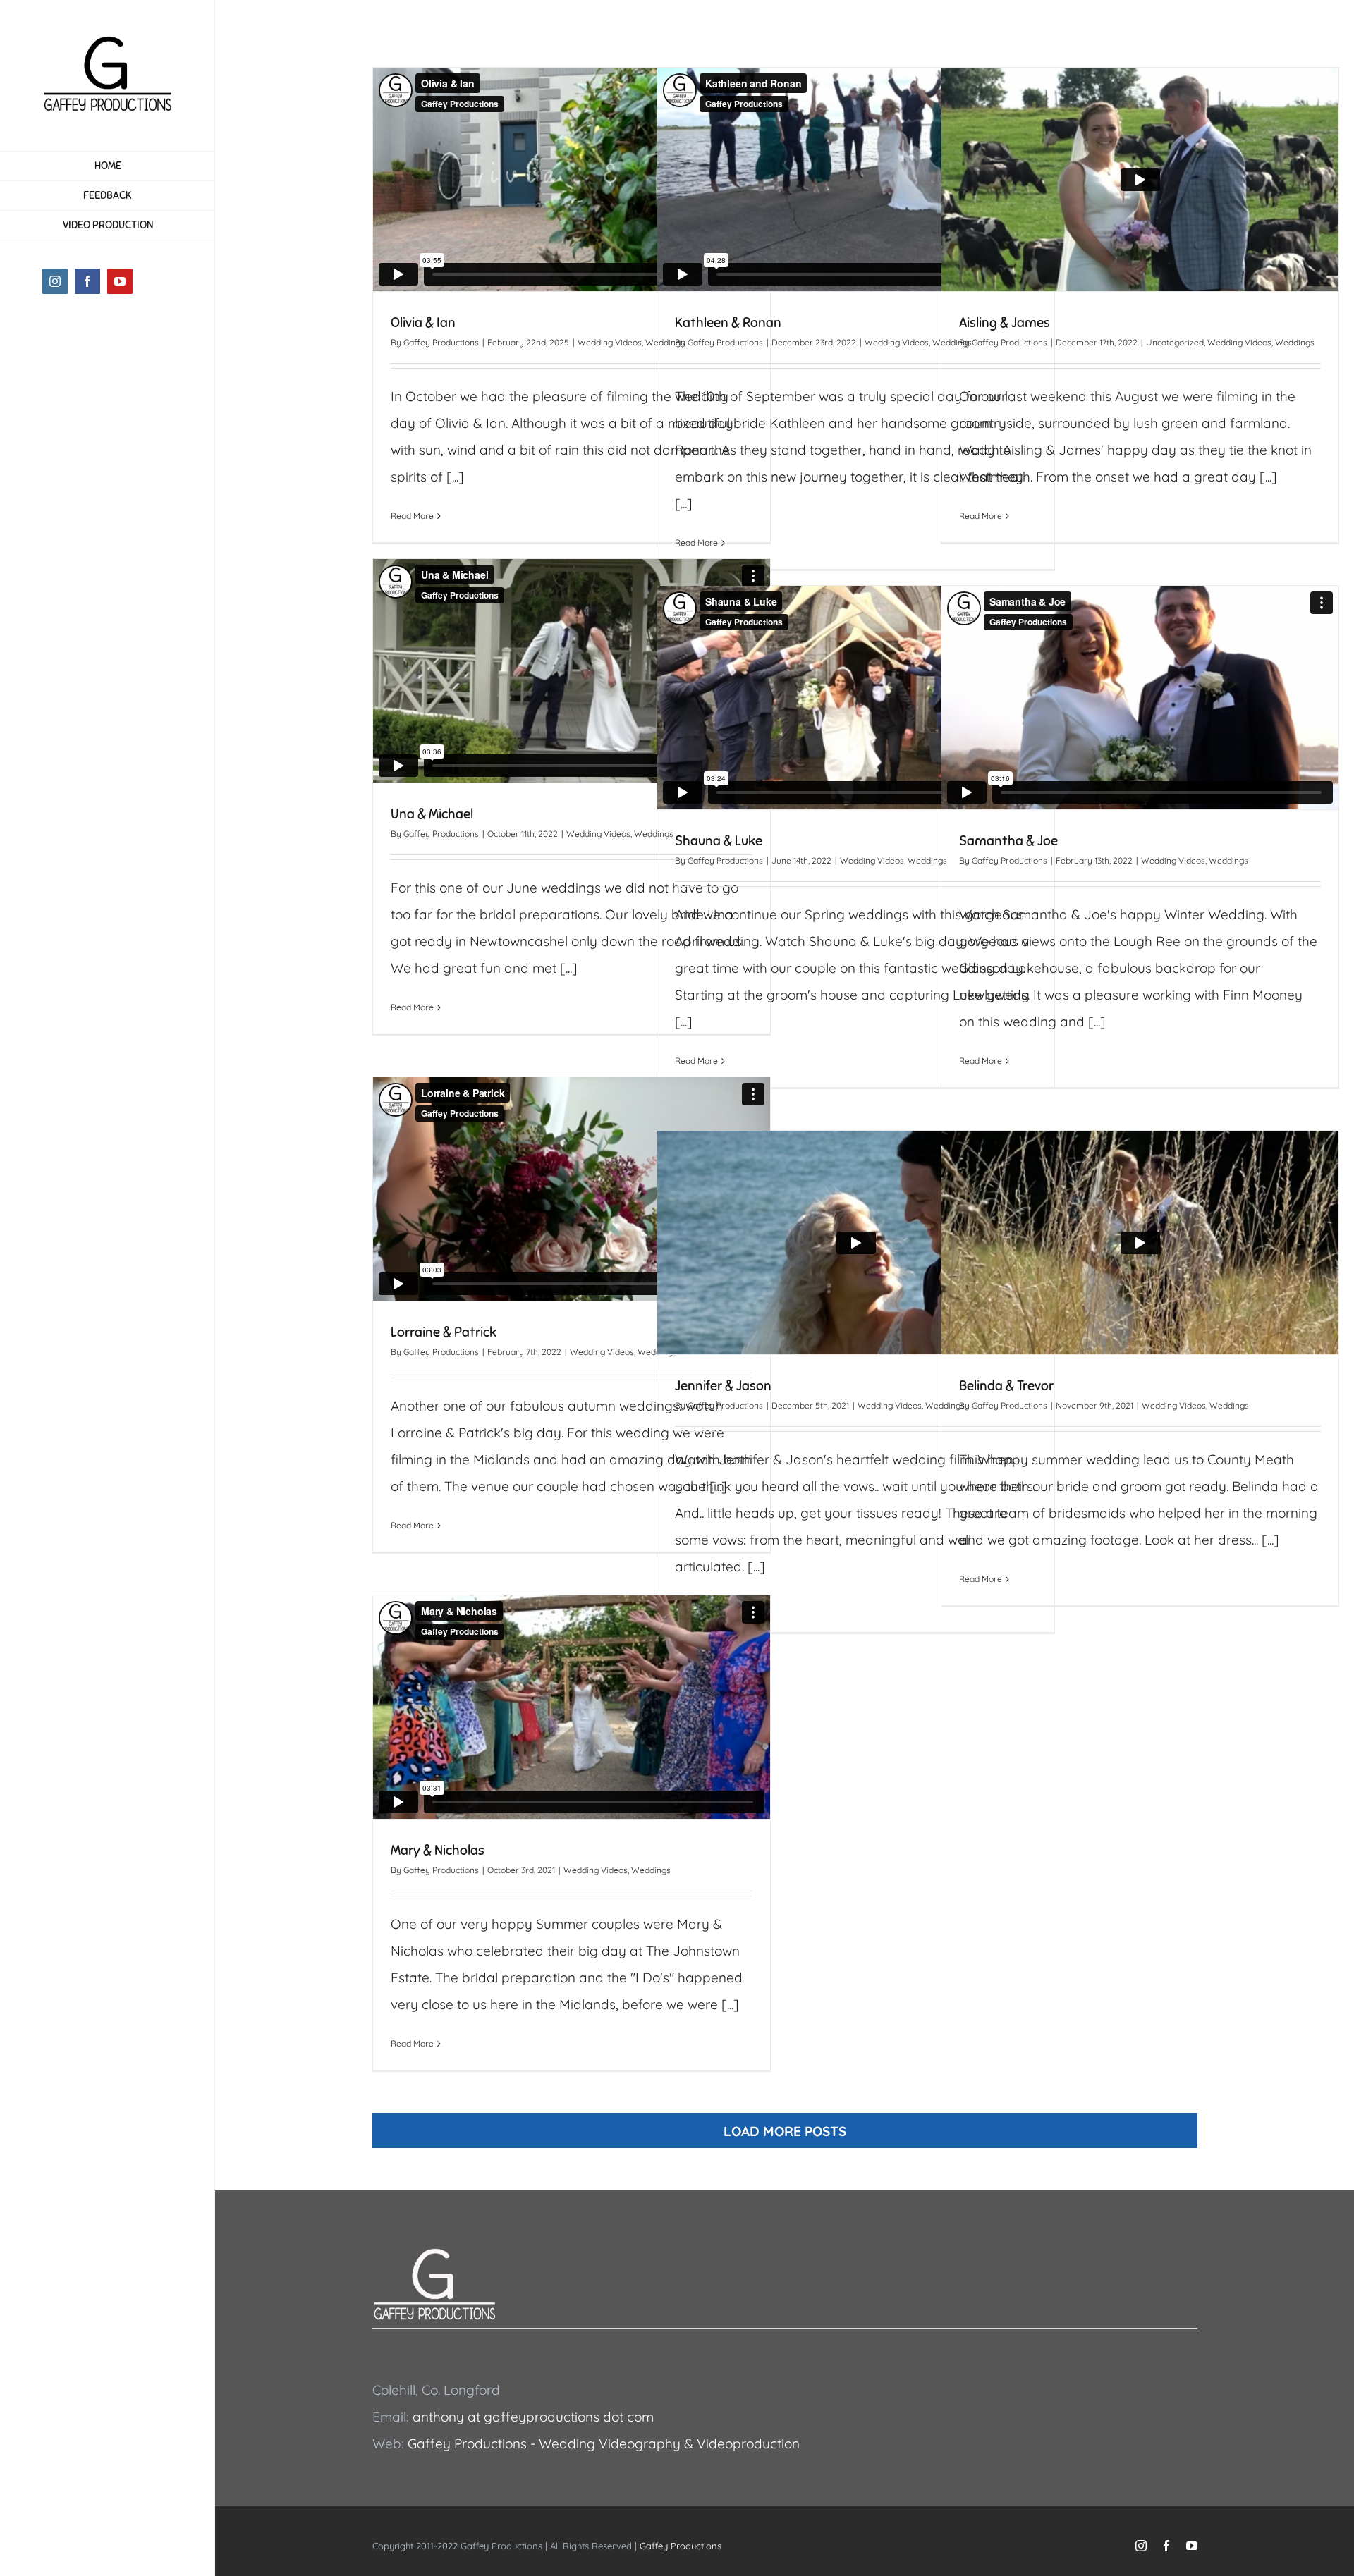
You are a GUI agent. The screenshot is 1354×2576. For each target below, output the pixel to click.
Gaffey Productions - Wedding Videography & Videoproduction (604, 2443)
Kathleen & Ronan (728, 323)
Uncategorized (1175, 342)
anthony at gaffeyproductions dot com (533, 2417)
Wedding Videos (610, 342)
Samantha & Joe (1008, 841)
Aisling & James (1005, 323)
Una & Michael (432, 814)
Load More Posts (785, 2131)
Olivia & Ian (423, 323)
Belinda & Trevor (1006, 1386)
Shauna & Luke (719, 841)
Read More (412, 516)
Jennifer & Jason (723, 1386)
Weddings (1295, 342)
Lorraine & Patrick (444, 1332)
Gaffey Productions (441, 342)
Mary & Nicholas (438, 1850)
